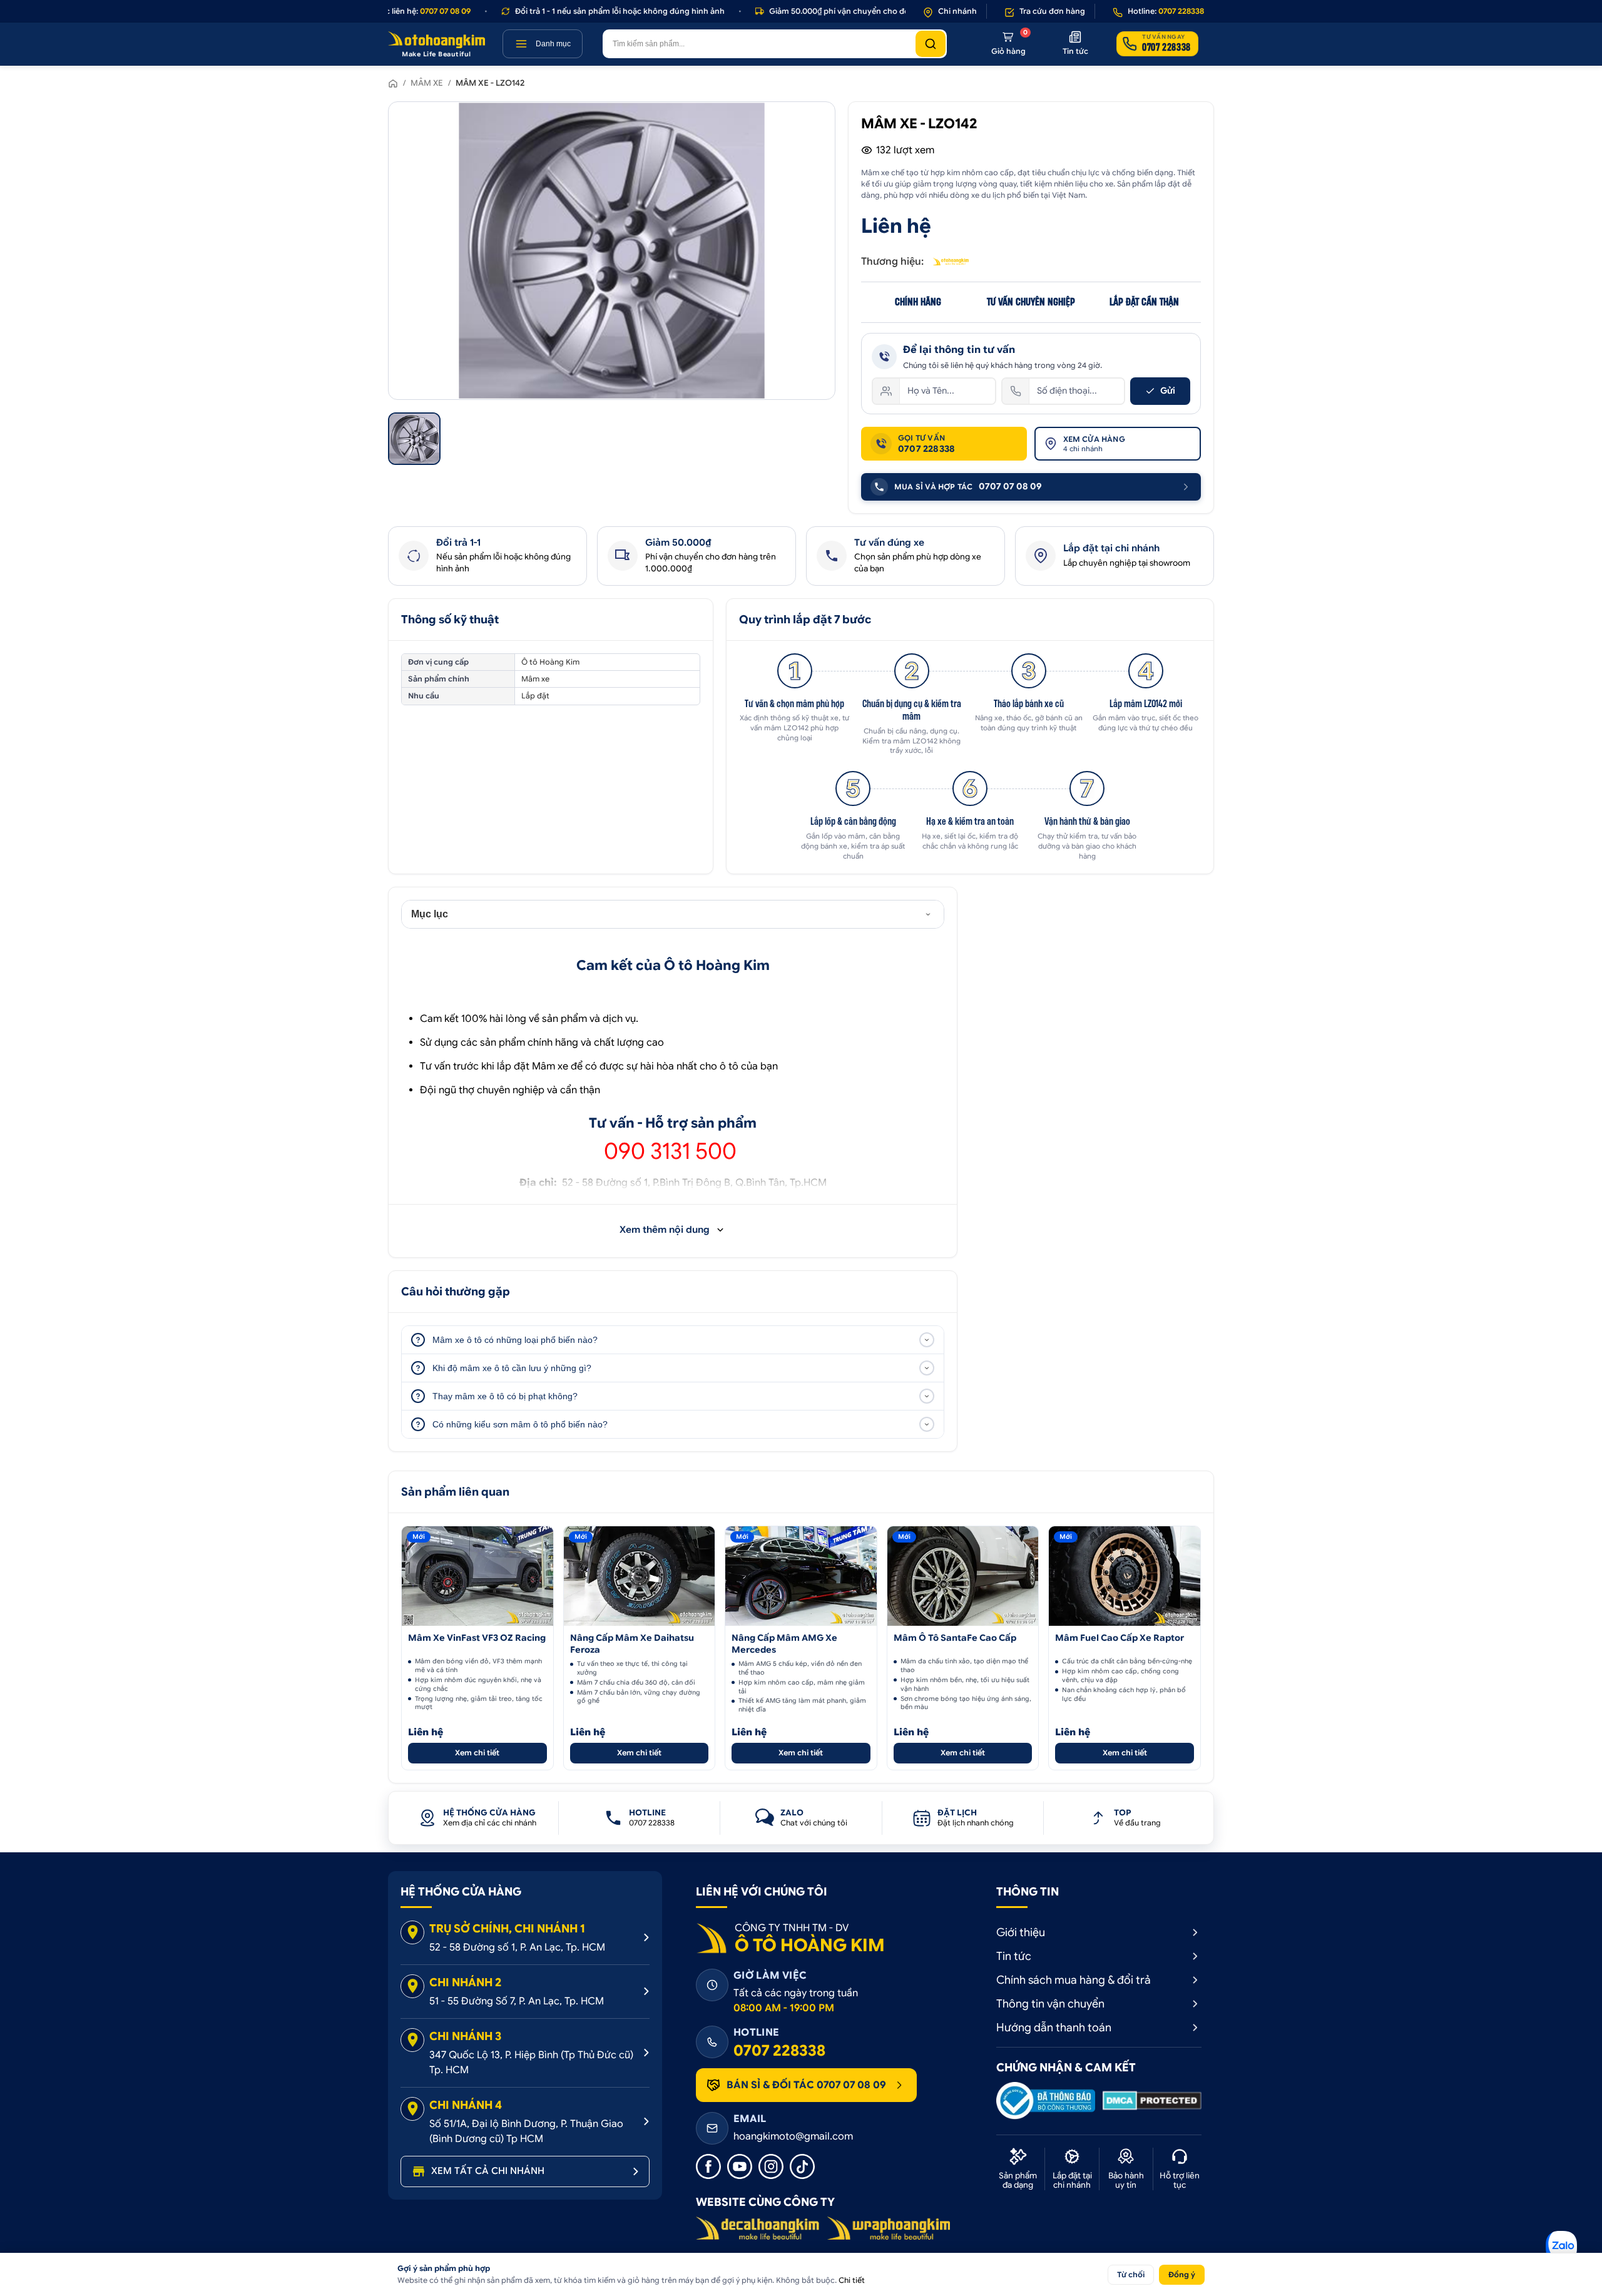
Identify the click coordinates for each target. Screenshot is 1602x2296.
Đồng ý (1182, 2274)
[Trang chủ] (393, 83)
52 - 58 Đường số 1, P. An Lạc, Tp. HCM (517, 1947)
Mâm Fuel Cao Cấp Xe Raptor (1120, 1638)
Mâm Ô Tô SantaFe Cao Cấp (955, 1638)
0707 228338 (779, 2051)
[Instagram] (771, 2166)
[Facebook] (708, 2166)
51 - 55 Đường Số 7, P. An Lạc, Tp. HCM (517, 2001)
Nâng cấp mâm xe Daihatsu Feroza (632, 1644)
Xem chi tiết (477, 1753)
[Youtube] (740, 2166)
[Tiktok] (802, 2166)
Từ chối (1131, 2274)
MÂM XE (427, 83)
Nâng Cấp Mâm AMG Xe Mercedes (784, 1644)
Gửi (1168, 390)
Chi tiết (852, 2280)
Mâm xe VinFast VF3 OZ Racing (477, 1638)
